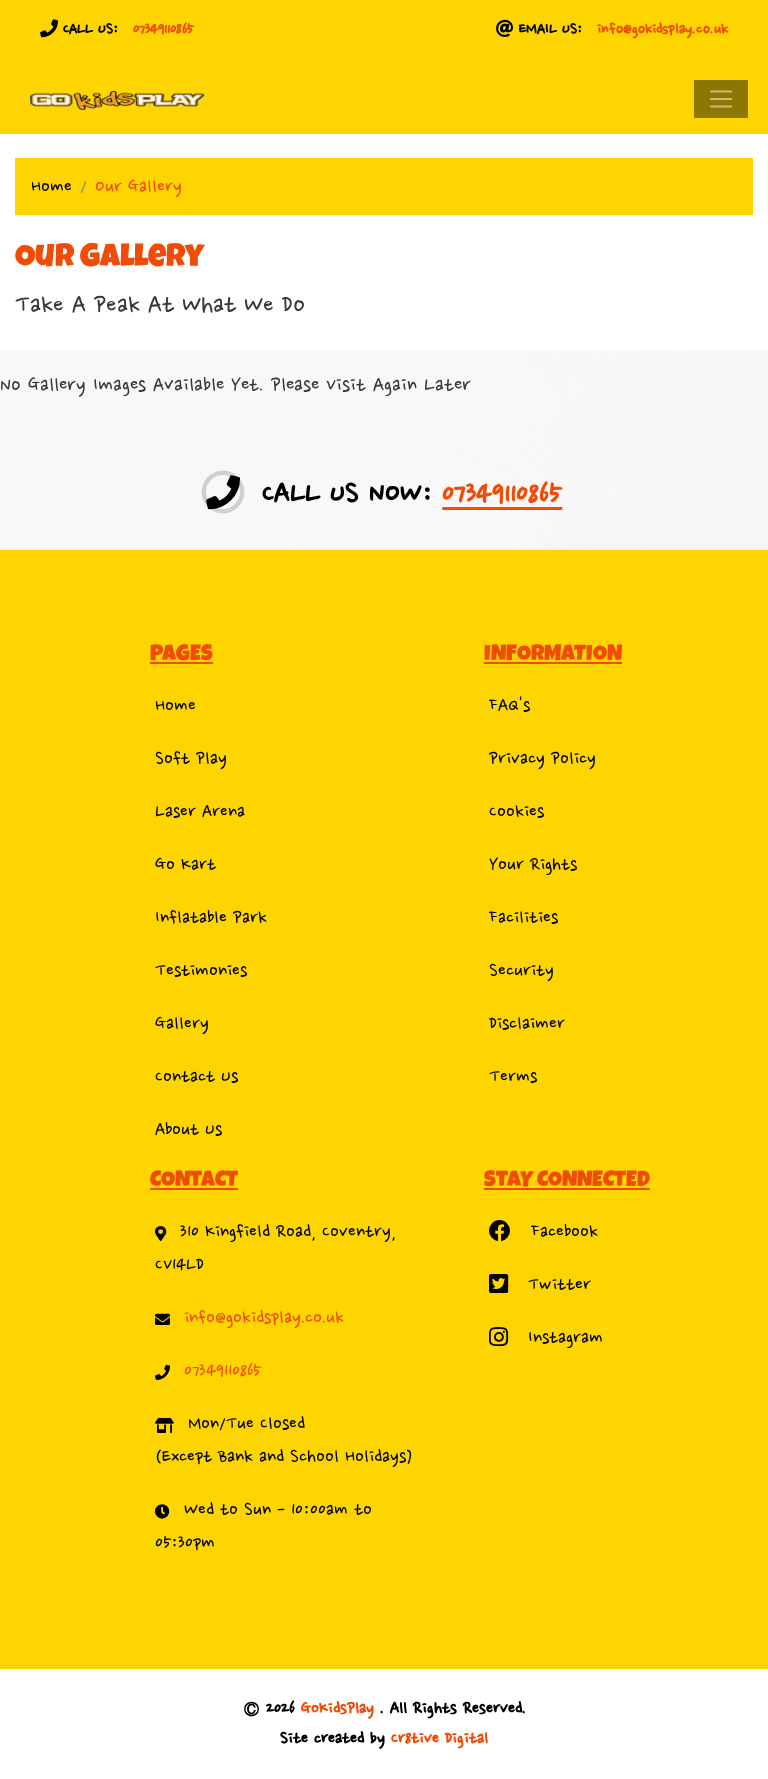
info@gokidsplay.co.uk (662, 28)
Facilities (523, 917)
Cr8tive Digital (439, 1738)
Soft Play (191, 758)
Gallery (182, 1023)
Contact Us (196, 1076)
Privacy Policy (542, 758)
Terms (513, 1076)
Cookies (516, 811)
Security (521, 970)
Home (51, 186)
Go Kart (185, 864)
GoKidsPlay (340, 1708)
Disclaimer (527, 1023)
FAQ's (509, 705)
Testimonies (201, 970)
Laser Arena (200, 811)
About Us (188, 1129)
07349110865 (163, 28)
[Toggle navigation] (721, 99)
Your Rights (533, 864)
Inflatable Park (211, 917)
